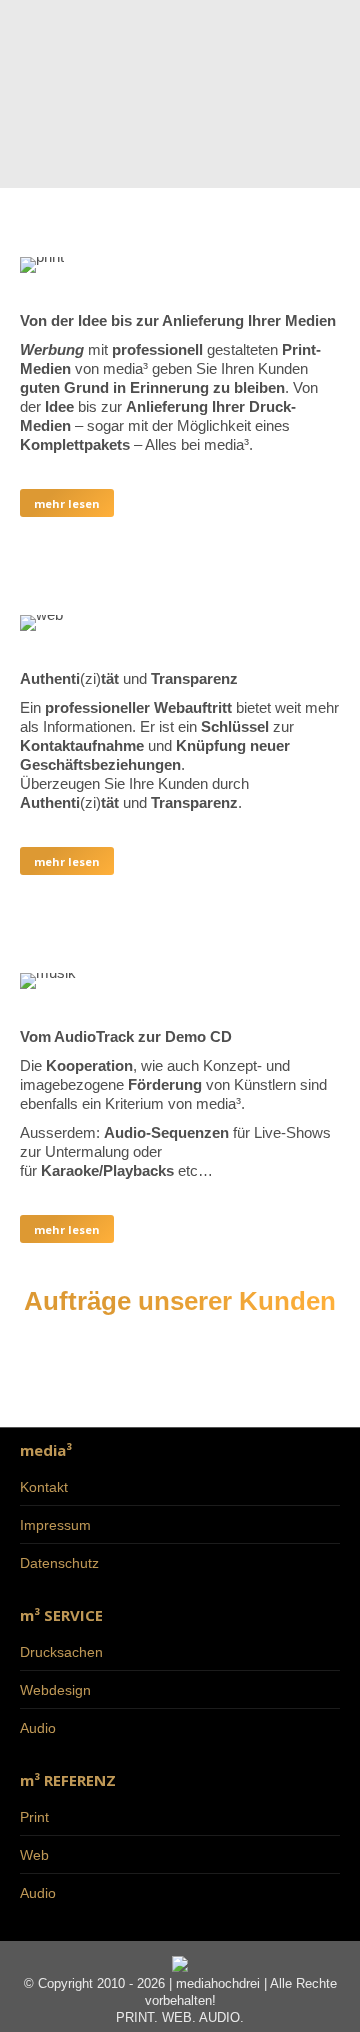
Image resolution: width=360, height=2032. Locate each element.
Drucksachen (61, 1652)
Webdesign (55, 1690)
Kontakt (44, 1487)
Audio (38, 1728)
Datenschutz (59, 1563)
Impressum (55, 1525)
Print (34, 1817)
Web (34, 1855)
